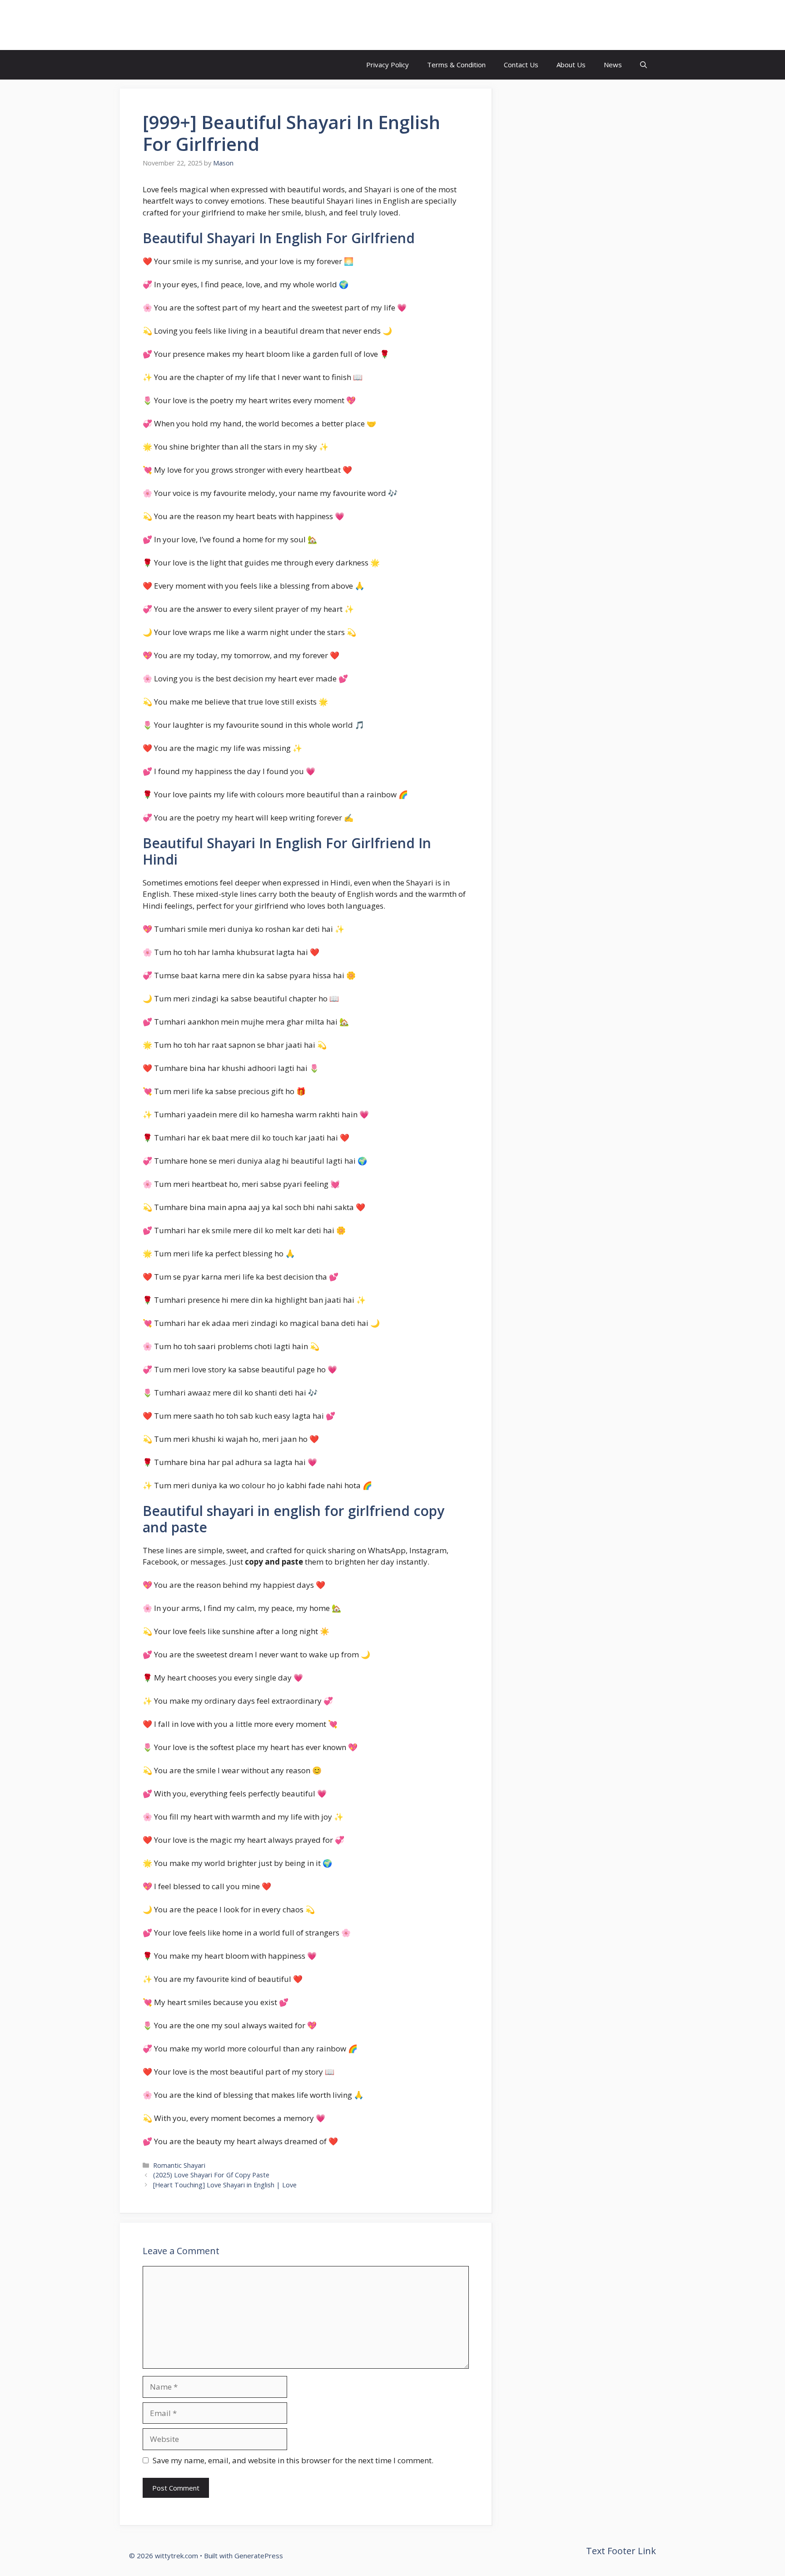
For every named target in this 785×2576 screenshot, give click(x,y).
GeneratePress (259, 2556)
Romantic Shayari (179, 2165)
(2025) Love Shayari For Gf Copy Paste (211, 2175)
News (613, 65)
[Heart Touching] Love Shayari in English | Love (225, 2185)
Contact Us (521, 65)
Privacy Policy (388, 65)
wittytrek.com (178, 25)
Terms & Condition (456, 65)
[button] (643, 65)
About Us (571, 65)
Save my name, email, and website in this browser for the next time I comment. (293, 2460)
